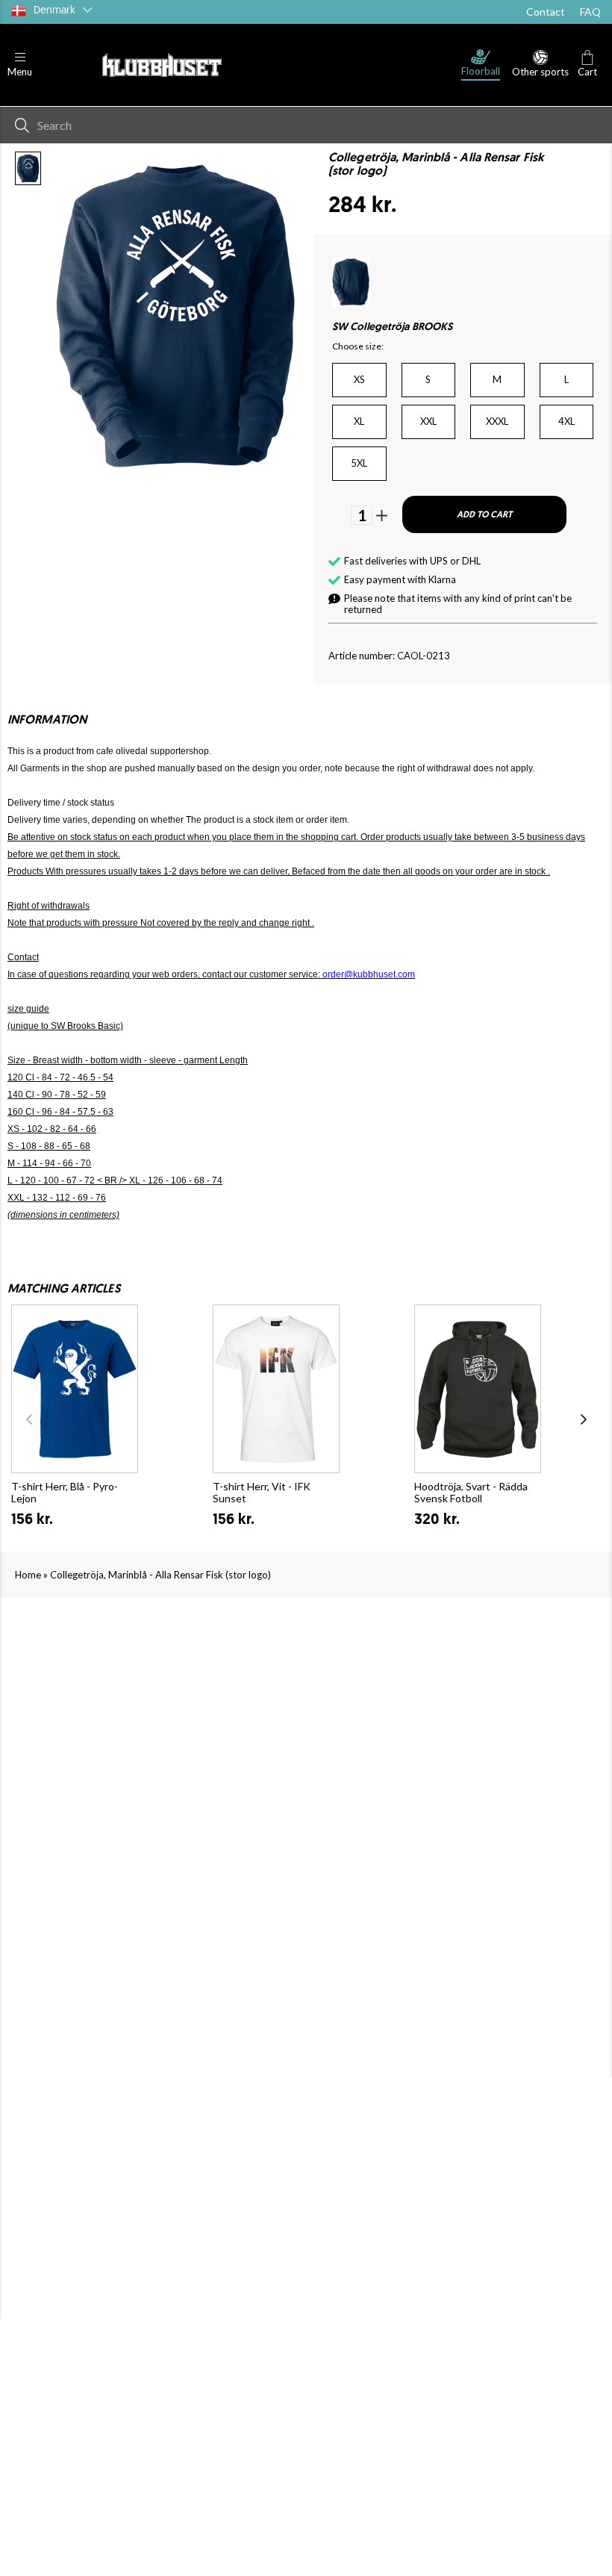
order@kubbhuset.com (369, 974)
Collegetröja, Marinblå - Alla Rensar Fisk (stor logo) (160, 1575)
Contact (546, 12)
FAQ (590, 12)
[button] (20, 65)
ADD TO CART (484, 515)
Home (28, 1575)
